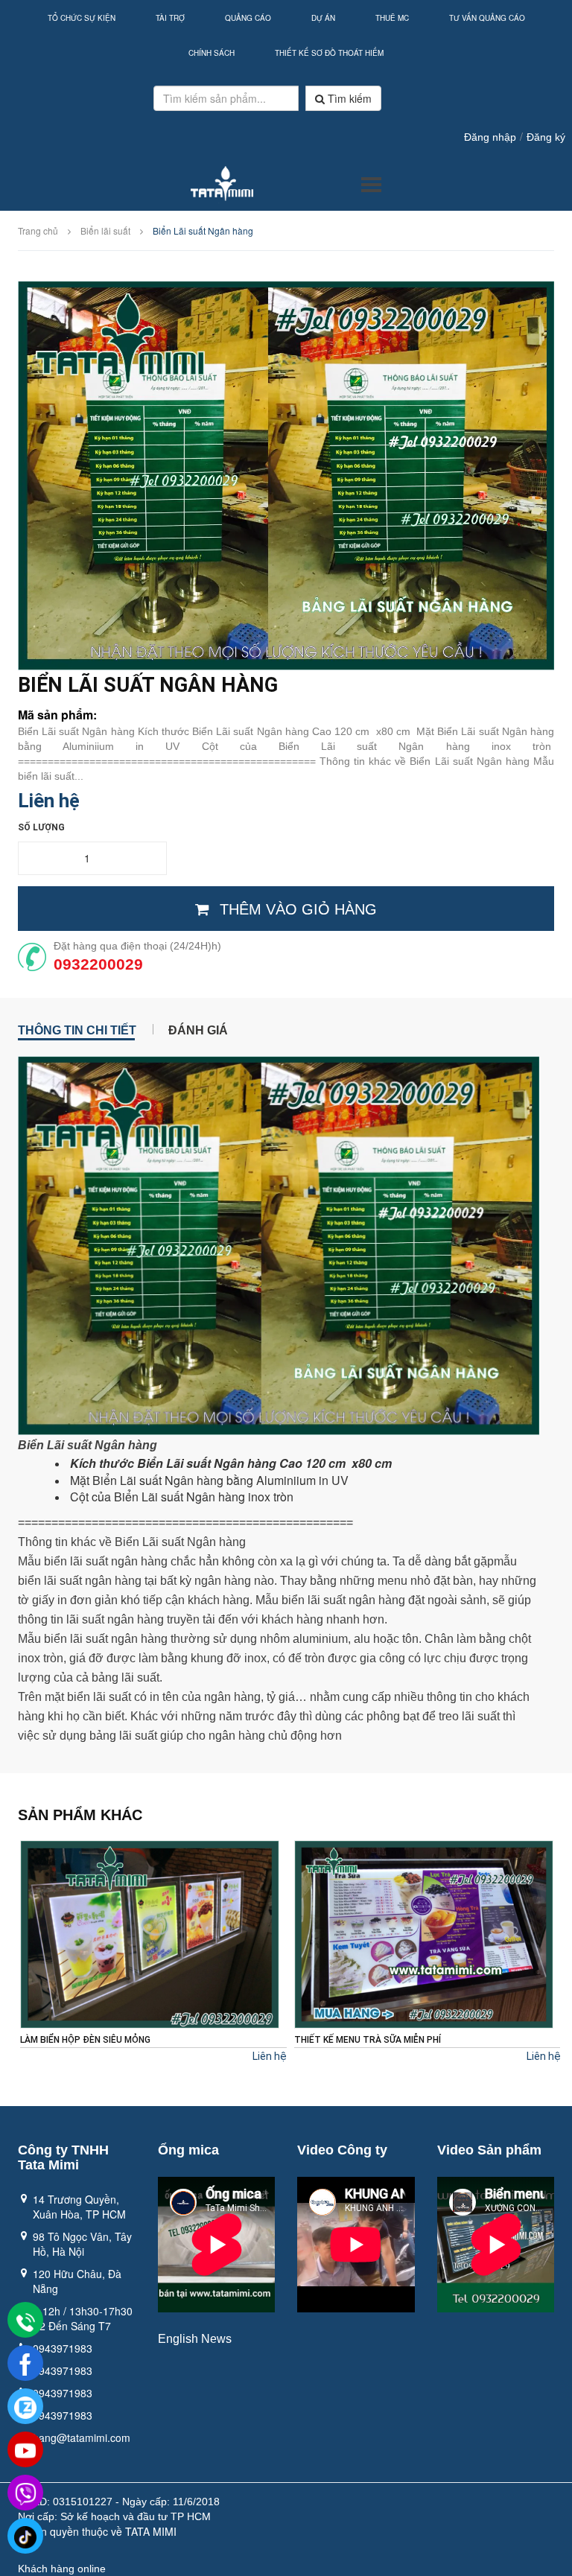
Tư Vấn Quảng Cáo (487, 18)
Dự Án (323, 18)
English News (195, 2339)
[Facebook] (25, 2364)
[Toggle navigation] (371, 185)
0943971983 (63, 2348)
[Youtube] (25, 2450)
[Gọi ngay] (25, 2321)
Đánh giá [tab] (198, 1029)
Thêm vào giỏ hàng (298, 909)
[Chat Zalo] (25, 2407)
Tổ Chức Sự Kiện (82, 18)
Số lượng (41, 827)
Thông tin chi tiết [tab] (77, 1029)
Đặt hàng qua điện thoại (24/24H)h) (137, 946)
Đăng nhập (490, 137)
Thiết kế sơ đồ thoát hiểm (329, 53)
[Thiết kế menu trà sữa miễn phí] (150, 1934)
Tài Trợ (170, 18)
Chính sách (212, 53)
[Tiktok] (25, 2537)
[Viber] (25, 2493)
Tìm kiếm (348, 98)
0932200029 (98, 964)
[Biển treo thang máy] (424, 1934)
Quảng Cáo (248, 18)
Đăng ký (546, 137)
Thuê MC (392, 18)
